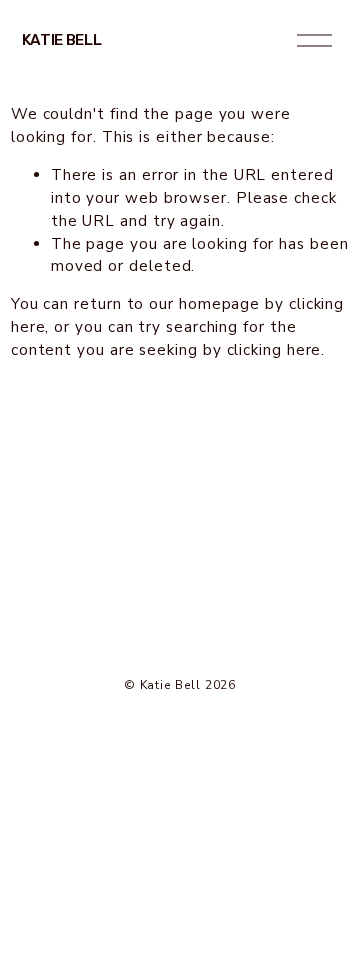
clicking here (274, 350)
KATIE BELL (62, 40)
